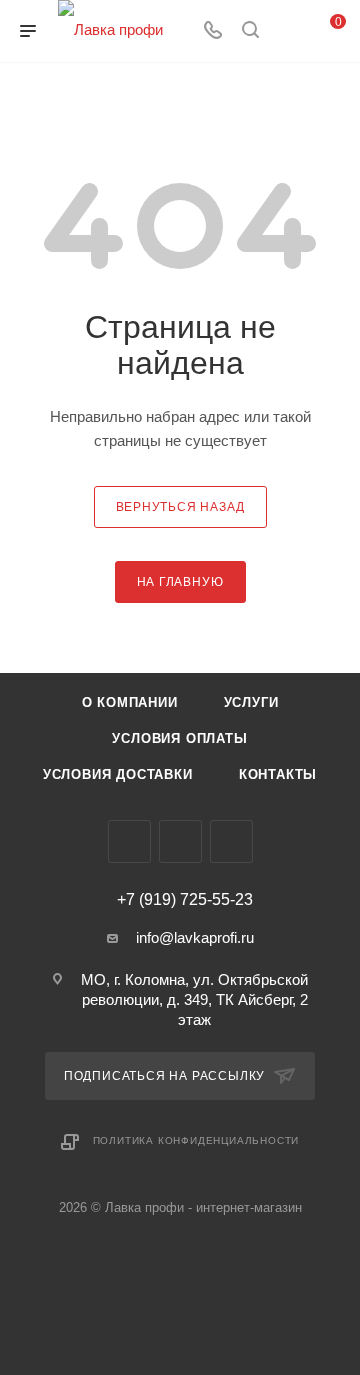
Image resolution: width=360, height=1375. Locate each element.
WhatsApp (231, 841)
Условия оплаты (179, 738)
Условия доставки (118, 774)
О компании (130, 702)
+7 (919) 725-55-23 (185, 900)
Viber (180, 841)
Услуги (251, 702)
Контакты (278, 774)
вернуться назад (180, 507)
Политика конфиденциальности (196, 1140)
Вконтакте (129, 841)
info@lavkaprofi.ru (195, 937)
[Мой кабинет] (288, 31)
